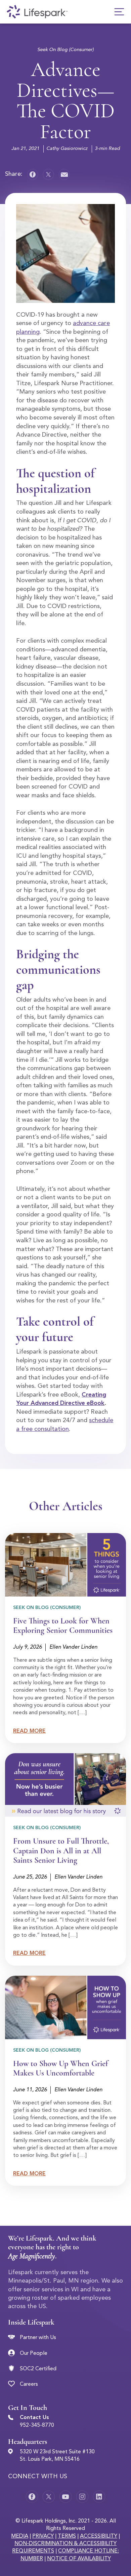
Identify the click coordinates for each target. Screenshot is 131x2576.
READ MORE (29, 1731)
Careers (29, 2384)
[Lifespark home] (37, 12)
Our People (34, 2353)
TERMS (67, 2536)
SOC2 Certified (38, 2369)
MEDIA (20, 2536)
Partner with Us (38, 2338)
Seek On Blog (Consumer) (65, 50)
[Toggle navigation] (119, 12)
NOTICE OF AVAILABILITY (79, 2559)
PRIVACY (43, 2536)
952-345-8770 (37, 2425)
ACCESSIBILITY (99, 2536)
